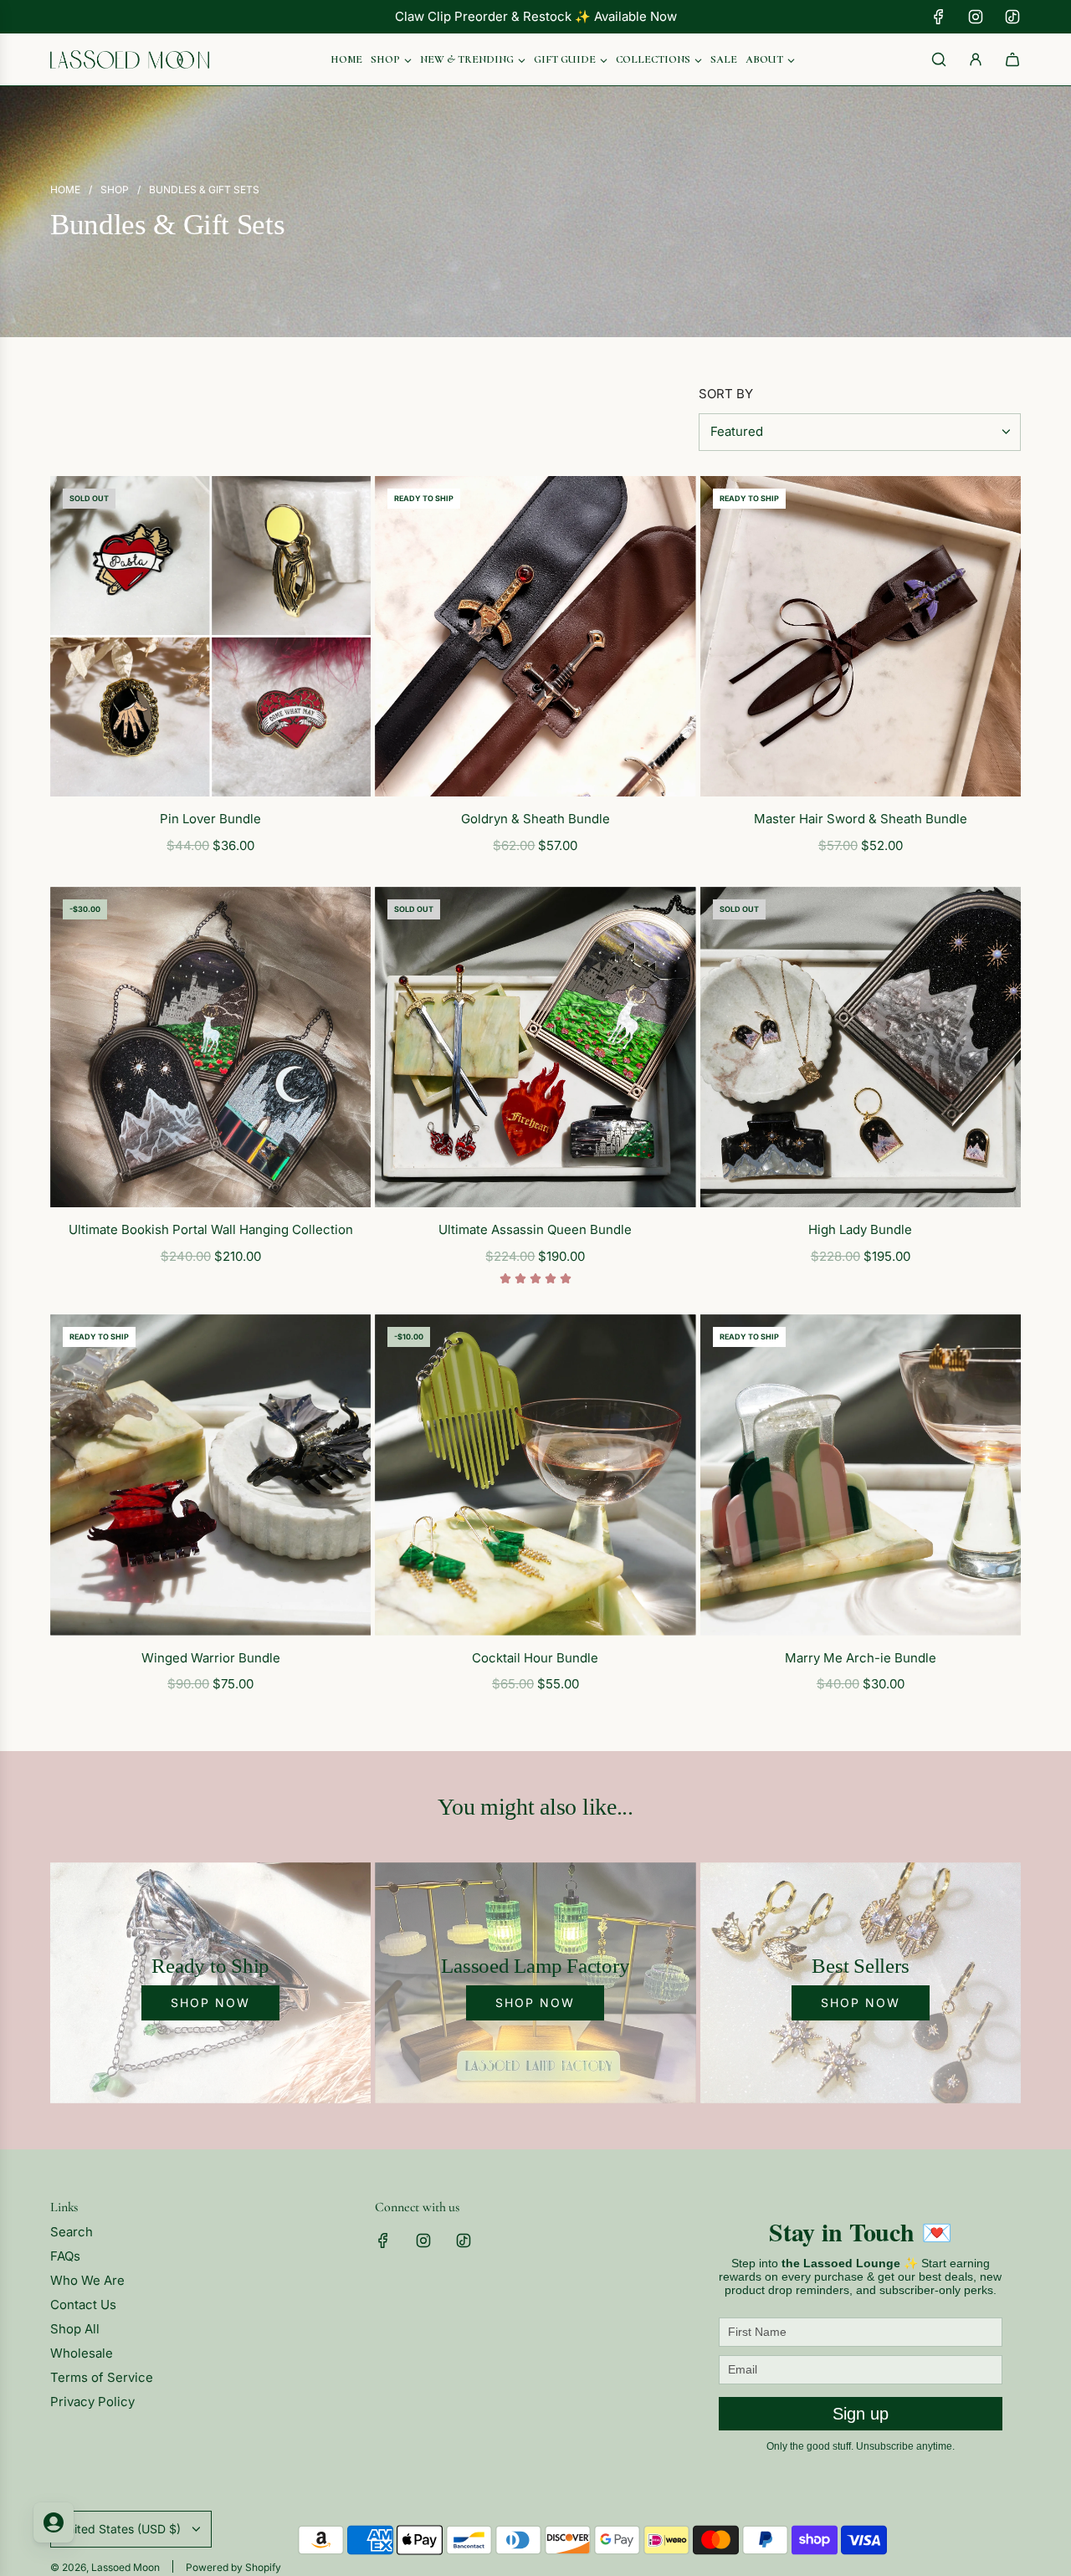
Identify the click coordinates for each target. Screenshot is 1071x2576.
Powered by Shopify (233, 2567)
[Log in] (976, 59)
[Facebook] (939, 17)
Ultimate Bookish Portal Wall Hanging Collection (211, 1229)
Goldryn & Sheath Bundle (535, 819)
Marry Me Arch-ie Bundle (861, 1658)
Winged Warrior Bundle (211, 1658)
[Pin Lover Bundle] (210, 636)
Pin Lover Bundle (210, 819)
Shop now (210, 2002)
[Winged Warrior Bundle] (210, 1475)
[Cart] (1012, 59)
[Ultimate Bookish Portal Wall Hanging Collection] (210, 1047)
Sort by (726, 394)
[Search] (939, 59)
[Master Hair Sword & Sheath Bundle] (861, 636)
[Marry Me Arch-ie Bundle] (861, 1475)
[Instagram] (976, 17)
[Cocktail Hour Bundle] (535, 1475)
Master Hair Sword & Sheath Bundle (861, 819)
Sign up (861, 2414)
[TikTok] (1012, 17)
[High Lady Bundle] (861, 1047)
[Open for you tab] (54, 2522)
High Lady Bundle (860, 1229)
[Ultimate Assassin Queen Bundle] (535, 1047)
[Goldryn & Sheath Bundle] (535, 636)
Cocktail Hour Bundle (535, 1658)
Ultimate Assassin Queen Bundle (535, 1229)
